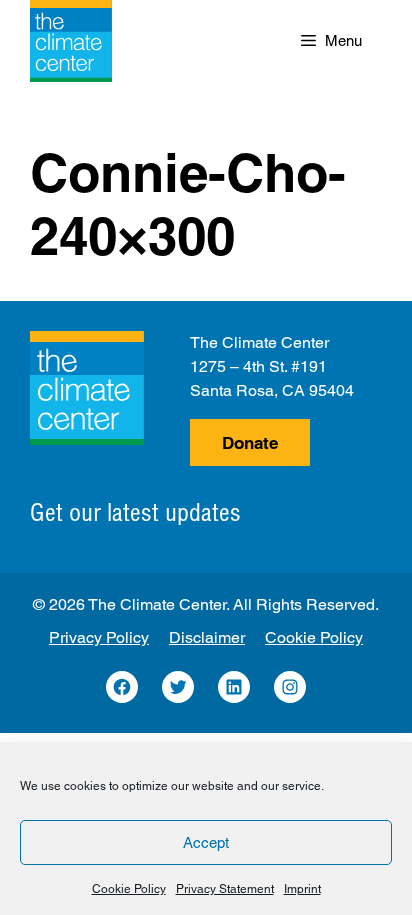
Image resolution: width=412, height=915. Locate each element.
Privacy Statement (225, 889)
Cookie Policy (129, 889)
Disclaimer (207, 637)
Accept (206, 842)
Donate (250, 443)
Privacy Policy (99, 637)
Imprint (302, 889)
